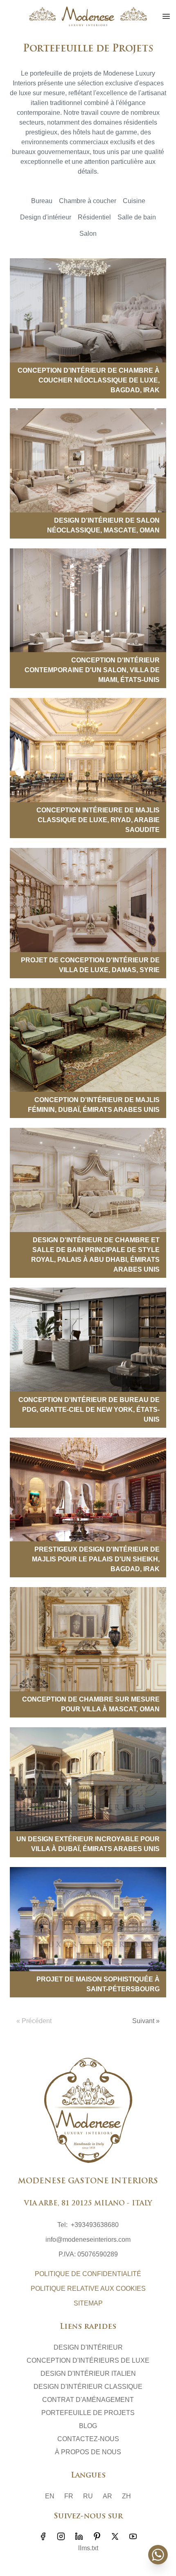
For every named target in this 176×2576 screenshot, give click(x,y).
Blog (88, 2426)
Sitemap (88, 2303)
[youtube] (133, 2536)
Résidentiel (94, 217)
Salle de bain (137, 217)
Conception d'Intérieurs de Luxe (88, 2360)
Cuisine (134, 201)
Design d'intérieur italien (88, 2374)
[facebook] (43, 2536)
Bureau (42, 201)
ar (107, 2496)
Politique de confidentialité (88, 2274)
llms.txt (88, 2548)
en (50, 2496)
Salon (88, 234)
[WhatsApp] (158, 2555)
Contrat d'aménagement (88, 2400)
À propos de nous (88, 2452)
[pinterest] (97, 2536)
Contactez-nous (88, 2439)
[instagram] (61, 2536)
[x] (115, 2536)
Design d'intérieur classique (88, 2387)
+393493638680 (95, 2225)
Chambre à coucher (88, 201)
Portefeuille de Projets (88, 2413)
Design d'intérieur (46, 217)
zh (126, 2496)
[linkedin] (79, 2536)
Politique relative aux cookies (88, 2289)
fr (69, 2496)
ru (88, 2496)
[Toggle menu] (166, 16)
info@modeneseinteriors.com (88, 2239)
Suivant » (146, 2021)
